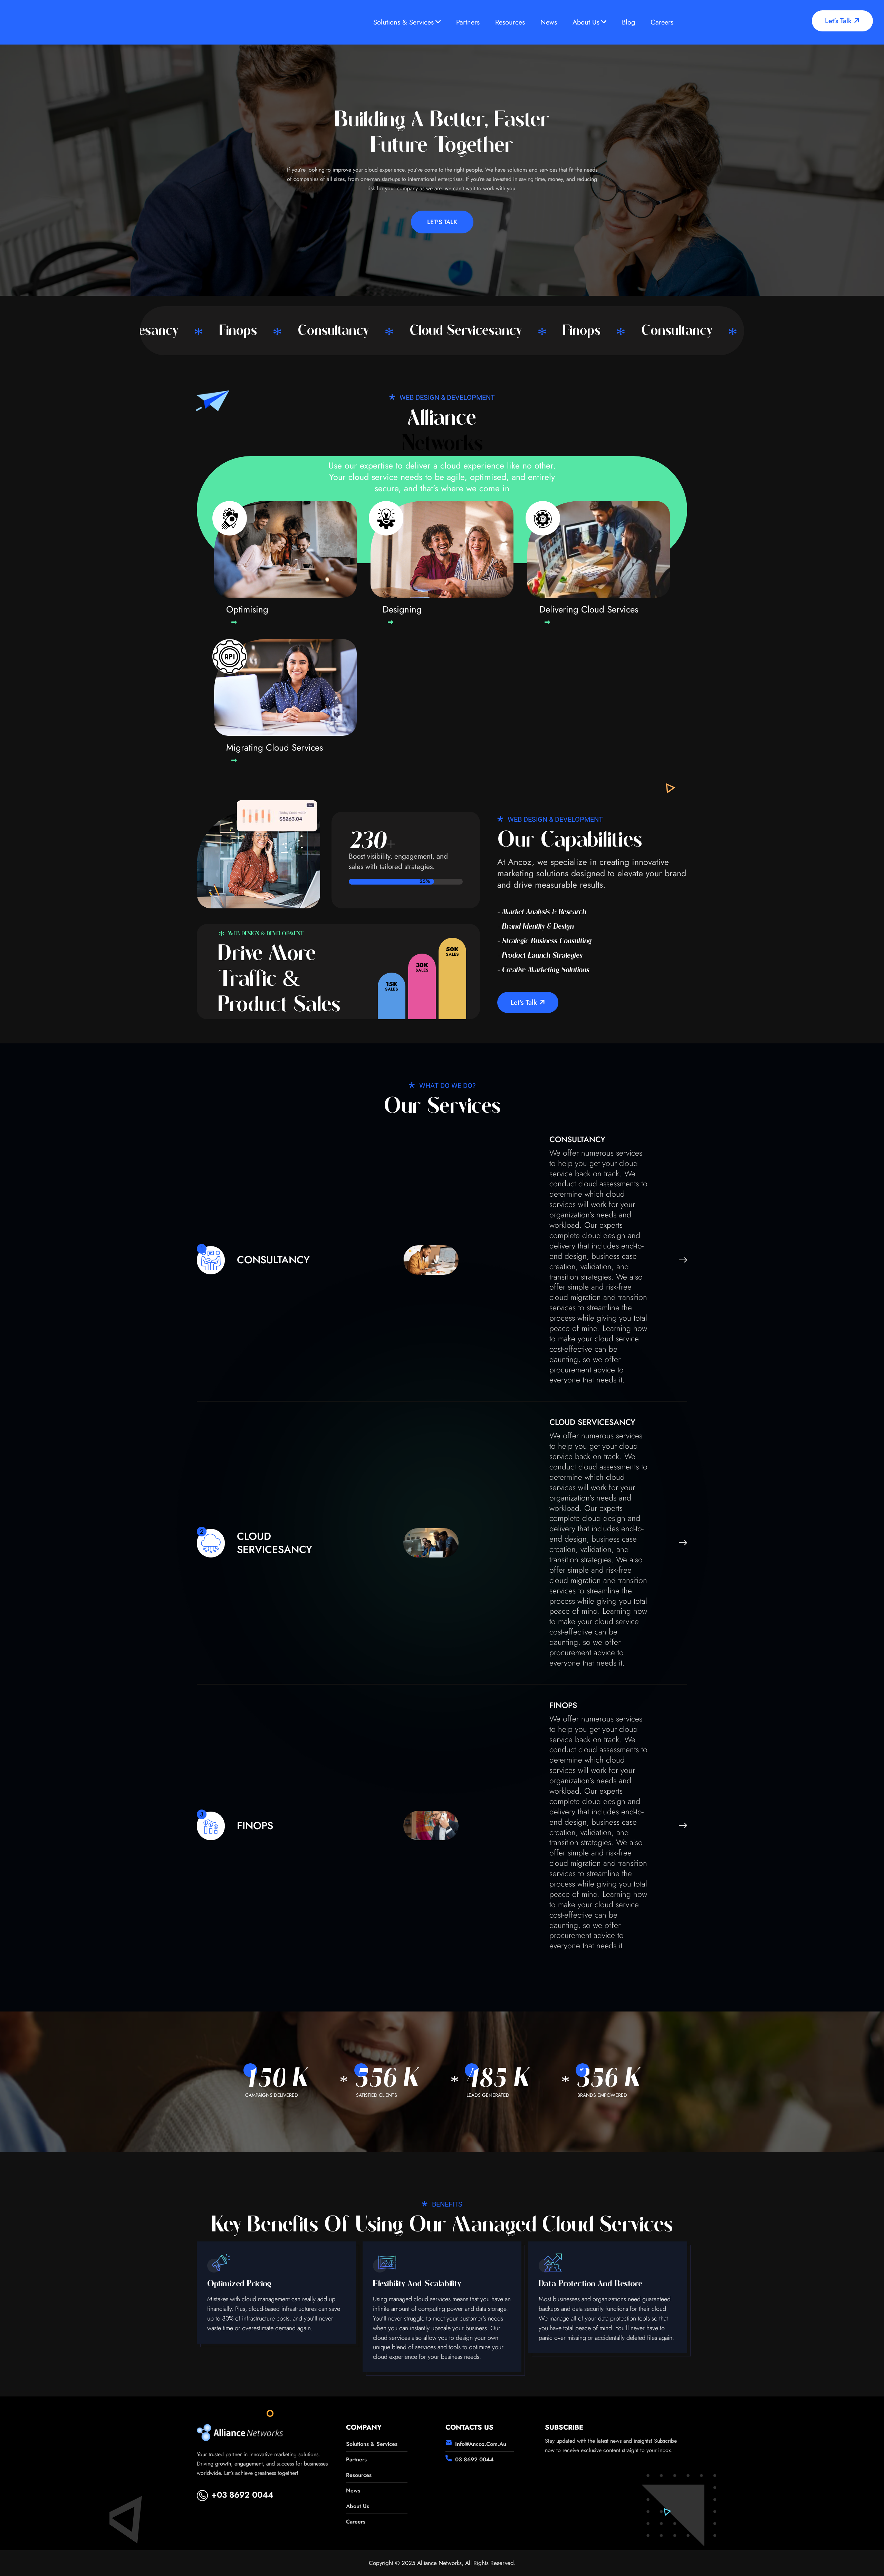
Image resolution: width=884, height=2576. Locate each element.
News (549, 22)
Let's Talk (839, 21)
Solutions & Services (403, 22)
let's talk (525, 1002)
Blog (628, 22)
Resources (510, 22)
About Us (586, 22)
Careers (662, 22)
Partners (468, 22)
